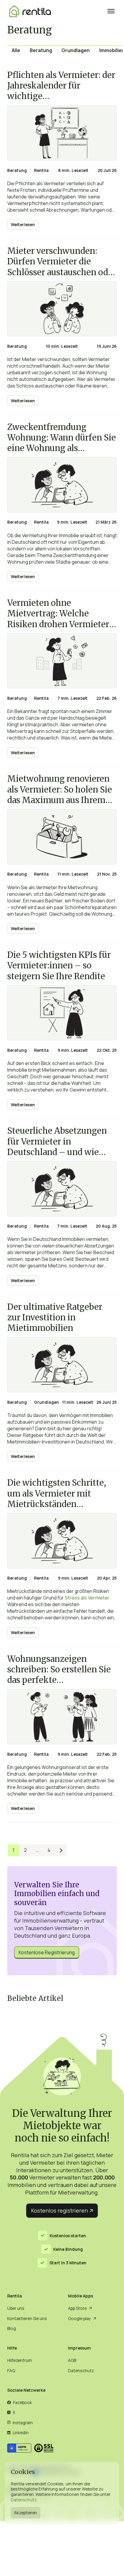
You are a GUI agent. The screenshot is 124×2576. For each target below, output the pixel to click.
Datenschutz (24, 2500)
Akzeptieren (26, 2513)
